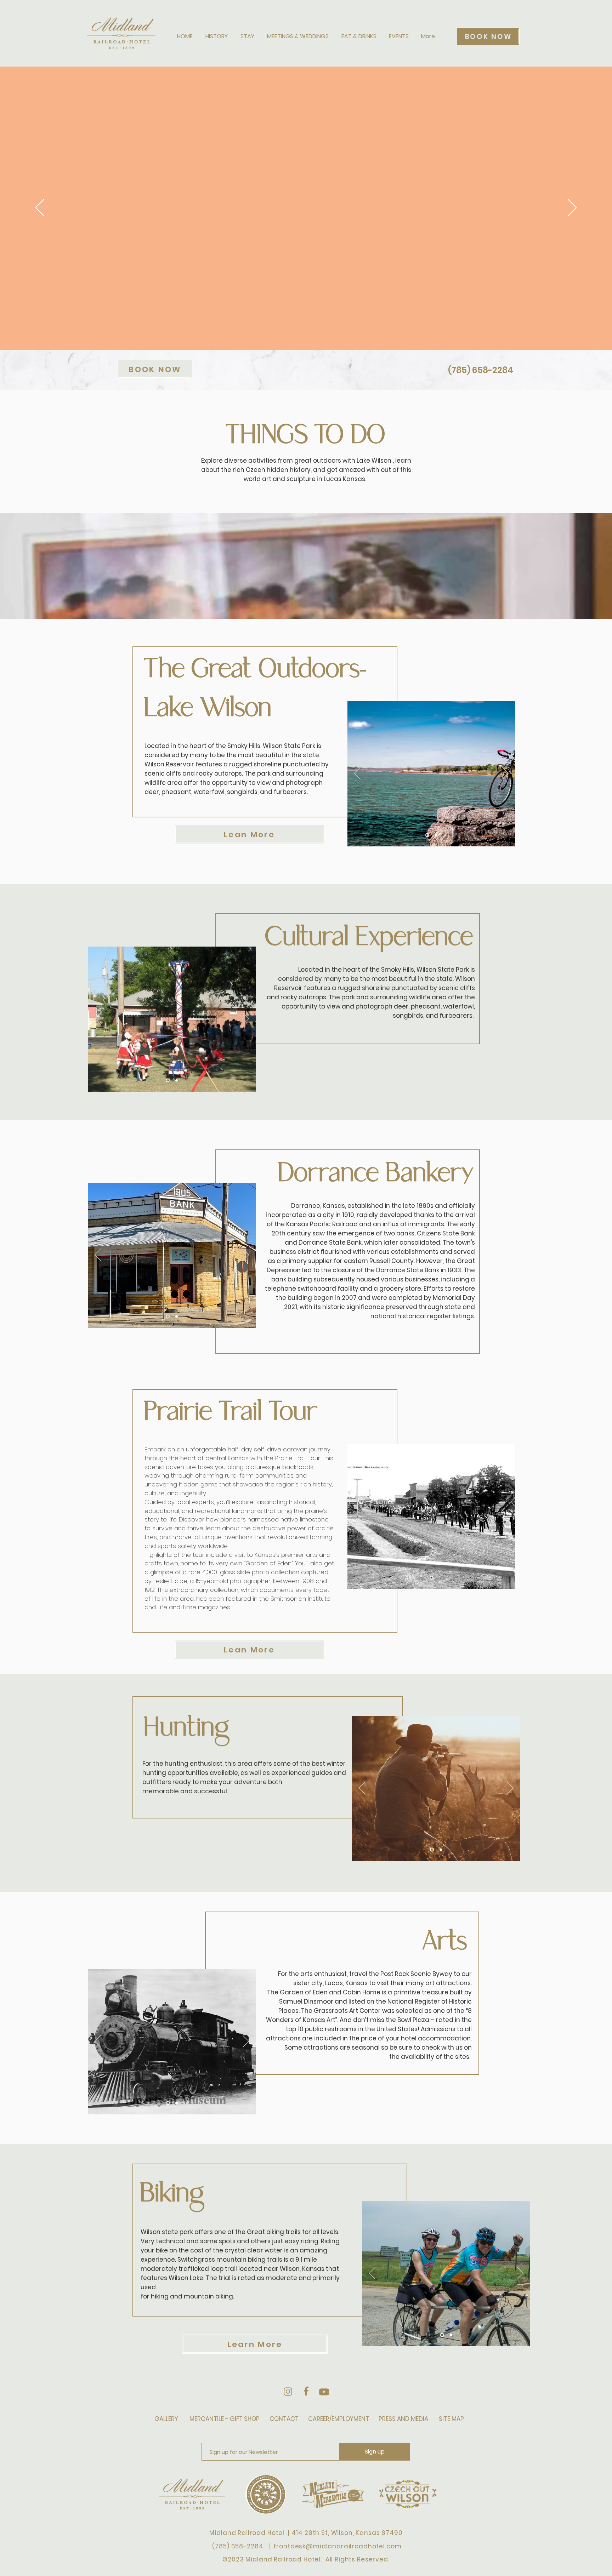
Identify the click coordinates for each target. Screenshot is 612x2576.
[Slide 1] (427, 835)
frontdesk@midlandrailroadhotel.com (337, 2546)
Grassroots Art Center (347, 2011)
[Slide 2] (435, 835)
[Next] (572, 208)
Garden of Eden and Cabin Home (330, 1992)
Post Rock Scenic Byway (416, 1974)
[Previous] (40, 208)
